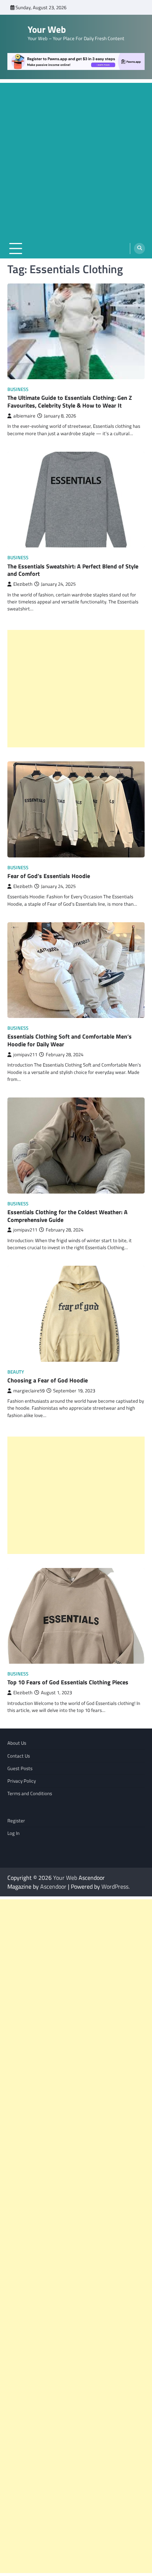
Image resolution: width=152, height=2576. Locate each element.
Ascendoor (53, 1886)
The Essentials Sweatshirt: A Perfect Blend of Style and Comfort (73, 570)
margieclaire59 (29, 1391)
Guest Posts (20, 1768)
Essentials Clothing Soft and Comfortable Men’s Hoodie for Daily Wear (70, 1040)
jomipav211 (25, 1055)
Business (18, 389)
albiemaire (24, 416)
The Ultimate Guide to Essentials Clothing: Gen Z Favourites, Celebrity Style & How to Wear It (70, 401)
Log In (13, 1833)
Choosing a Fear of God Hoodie (48, 1380)
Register (16, 1821)
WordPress (115, 1886)
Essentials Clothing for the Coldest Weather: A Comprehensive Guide (68, 1216)
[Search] (139, 249)
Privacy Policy (22, 1781)
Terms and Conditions (30, 1793)
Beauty (16, 1372)
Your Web (47, 29)
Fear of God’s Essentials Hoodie (49, 876)
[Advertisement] (76, 159)
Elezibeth (23, 584)
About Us (17, 1743)
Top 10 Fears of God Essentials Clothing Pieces (68, 1682)
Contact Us (19, 1756)
